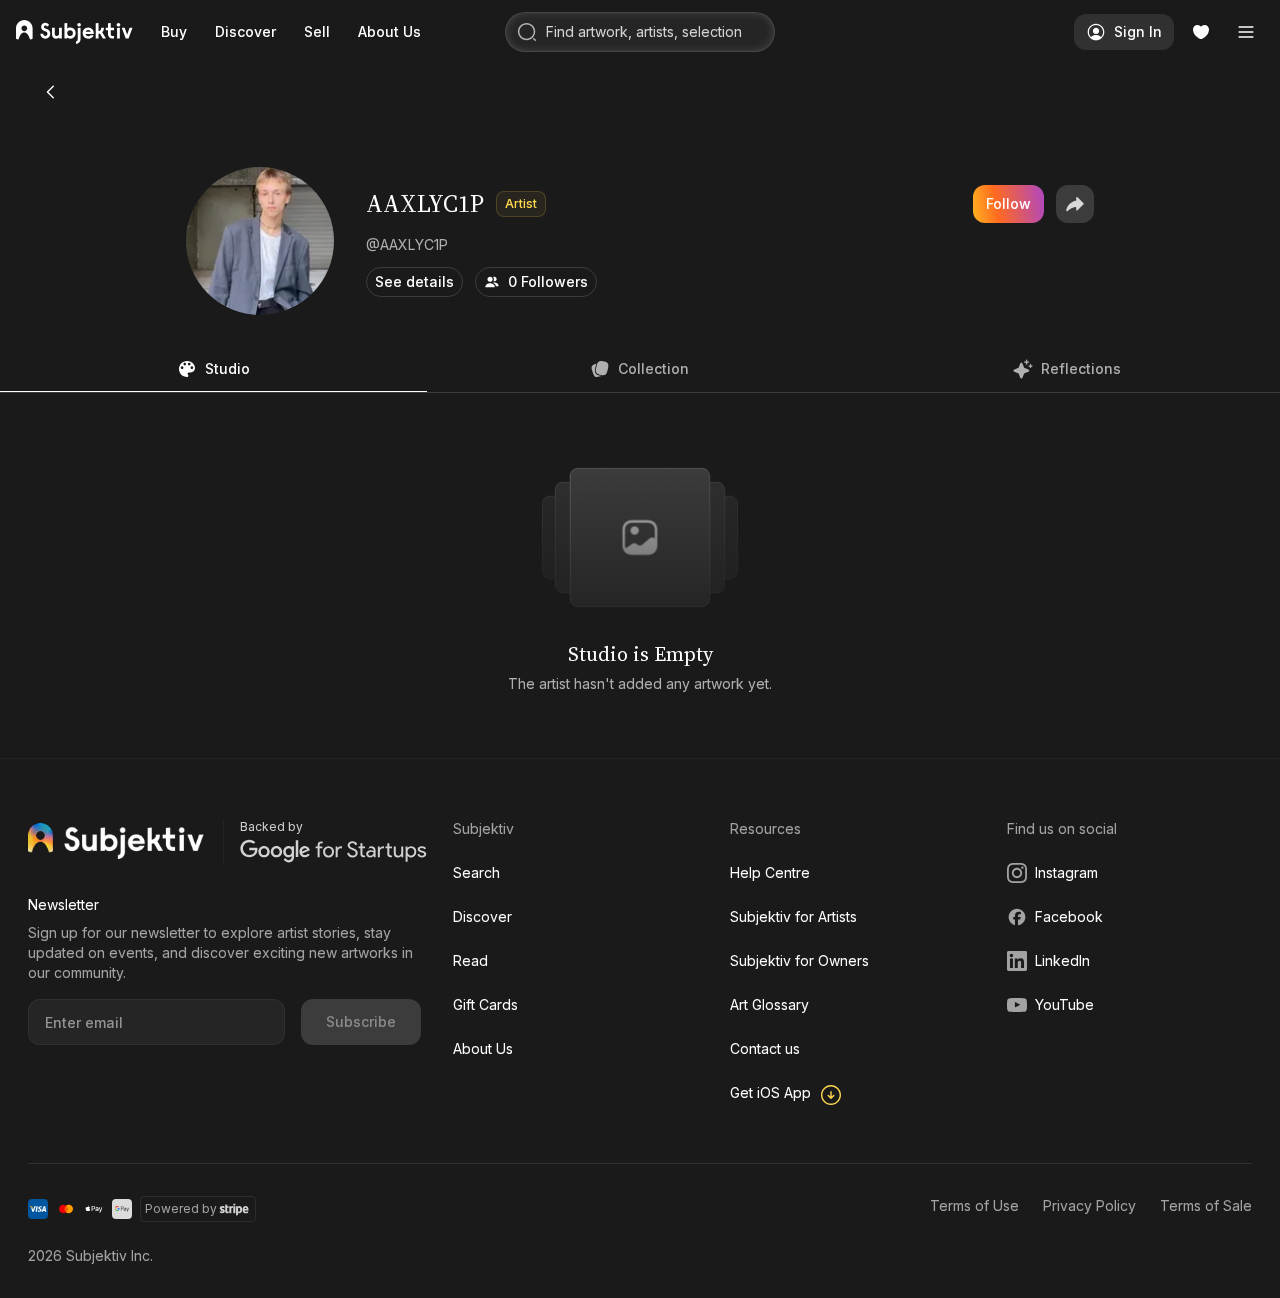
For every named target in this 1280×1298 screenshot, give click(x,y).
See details (414, 281)
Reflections (1081, 368)
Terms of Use (974, 1205)
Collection (653, 368)
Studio (227, 368)
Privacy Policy (1089, 1205)
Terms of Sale (1206, 1205)
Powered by (181, 1208)
